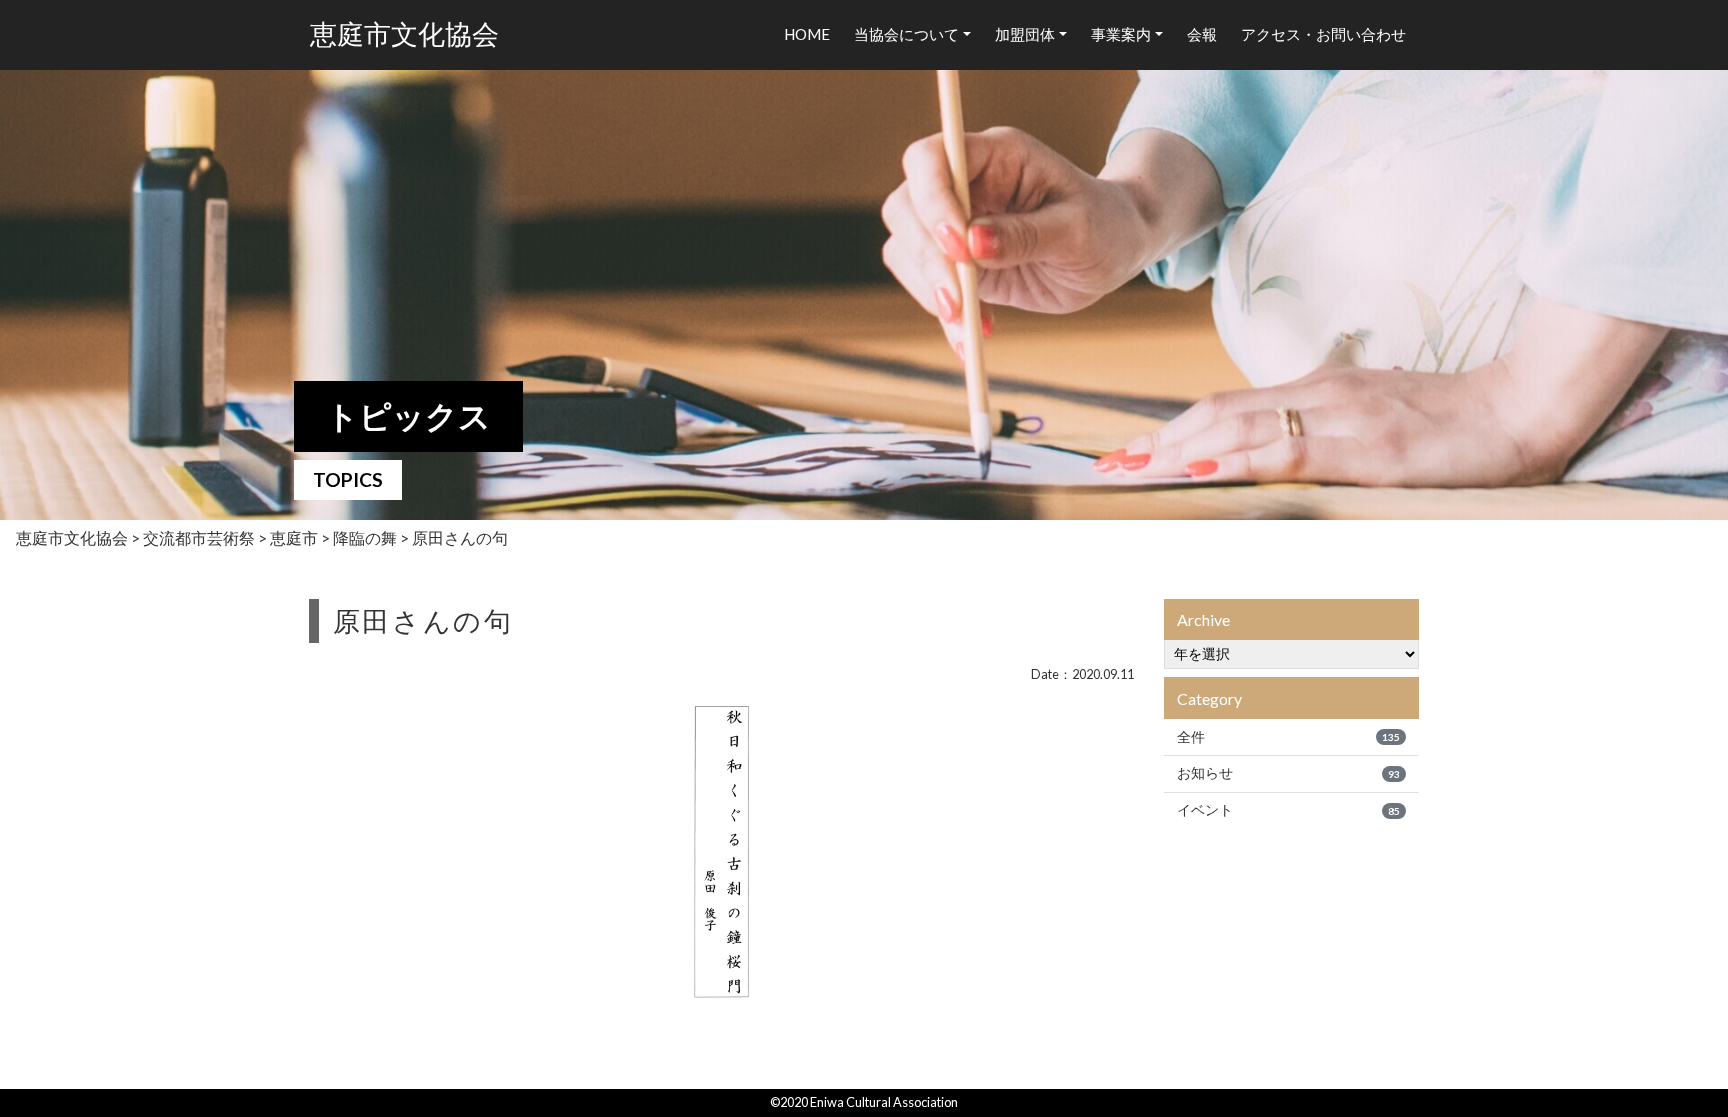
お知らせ (1288, 773)
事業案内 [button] (1121, 34)
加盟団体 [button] (1025, 34)
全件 (1288, 737)
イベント (1288, 810)
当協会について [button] (906, 34)
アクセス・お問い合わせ (1323, 34)
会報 (1202, 34)
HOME (807, 34)
